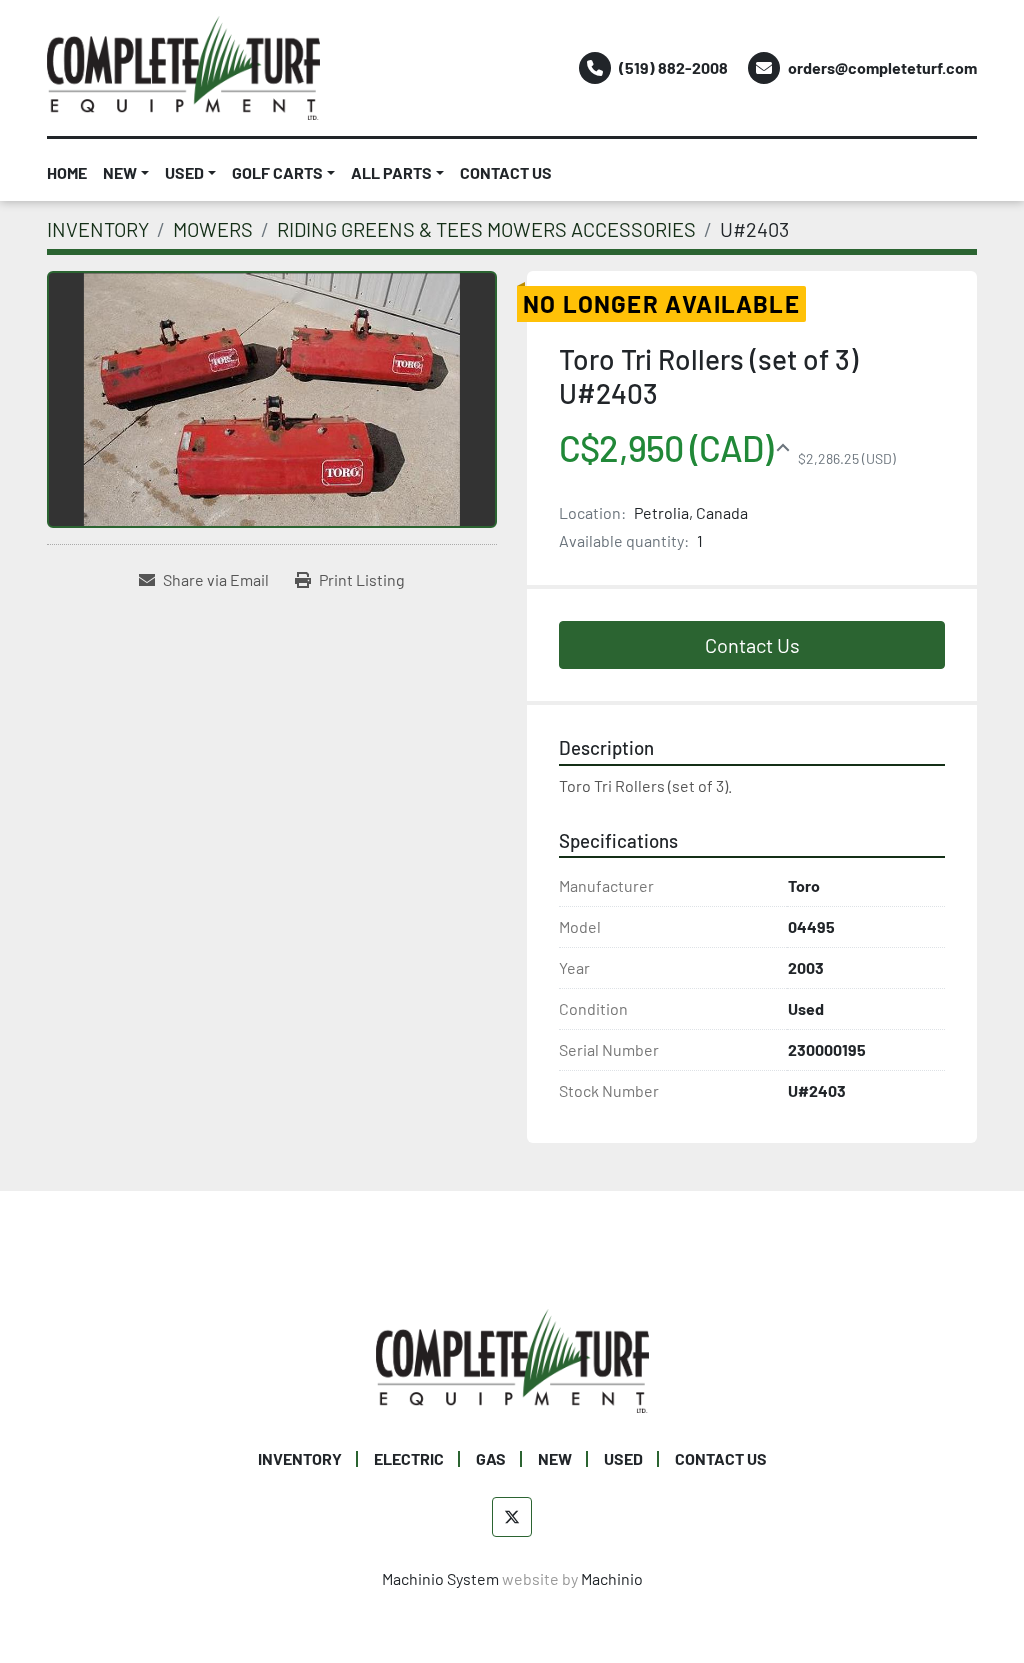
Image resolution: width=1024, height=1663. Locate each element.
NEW (120, 172)
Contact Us (752, 645)
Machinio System (440, 1578)
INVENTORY (300, 1458)
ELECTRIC (409, 1458)
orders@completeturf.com (882, 67)
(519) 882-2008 (673, 67)
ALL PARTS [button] (391, 172)
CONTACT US (506, 172)
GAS (491, 1458)
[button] (126, 173)
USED (184, 172)
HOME (67, 172)
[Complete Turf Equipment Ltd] (512, 1358)
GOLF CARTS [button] (277, 172)
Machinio (612, 1578)
